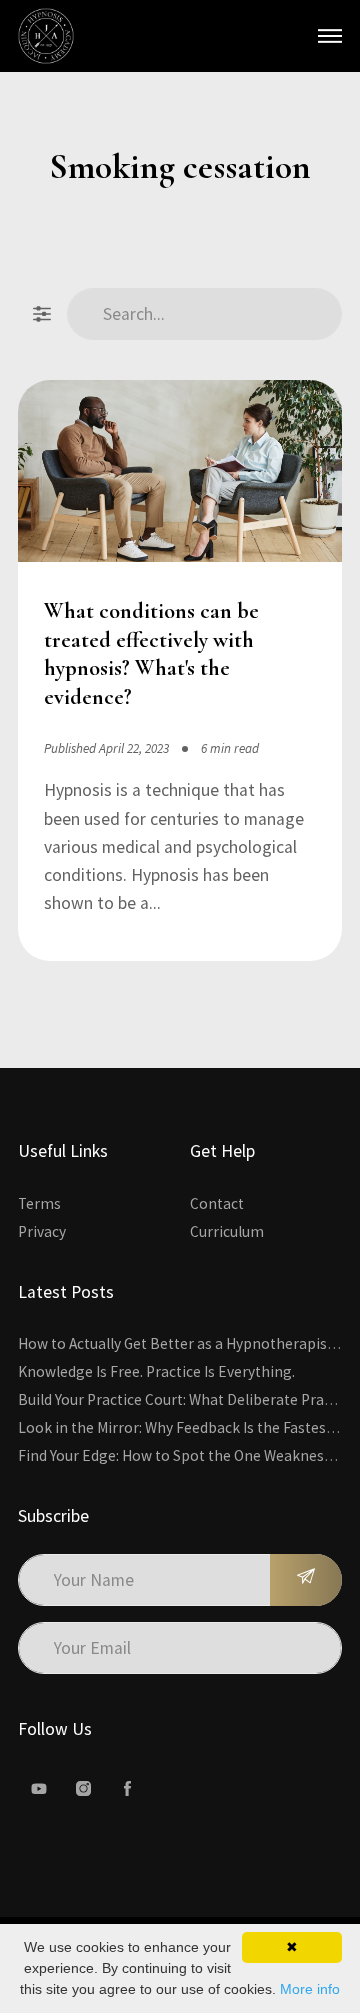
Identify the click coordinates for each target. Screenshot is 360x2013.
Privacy (42, 1231)
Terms (39, 1203)
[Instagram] (83, 1789)
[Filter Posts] (42, 314)
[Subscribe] (306, 1580)
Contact (217, 1203)
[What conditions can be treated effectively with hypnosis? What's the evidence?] (180, 475)
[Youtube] (39, 1789)
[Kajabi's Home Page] (46, 36)
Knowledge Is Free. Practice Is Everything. (156, 1371)
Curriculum (227, 1231)
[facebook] (127, 1789)
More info (310, 1989)
